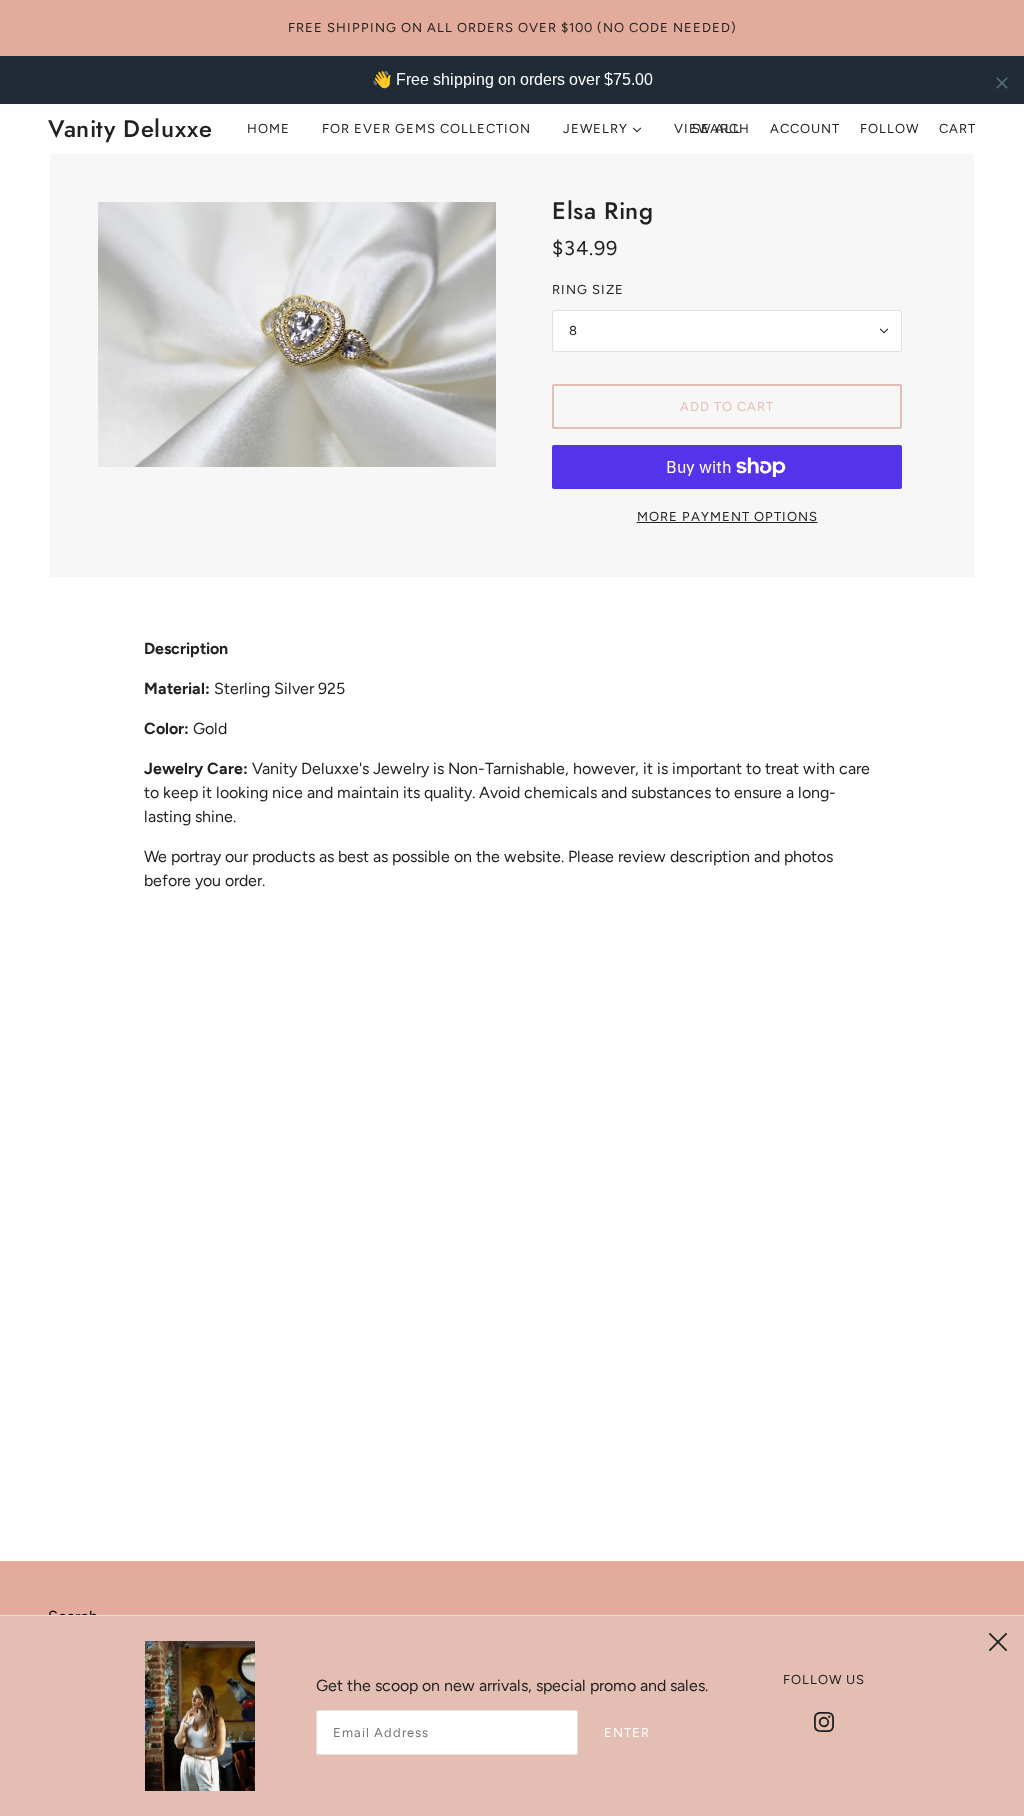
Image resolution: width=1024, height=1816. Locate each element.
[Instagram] (824, 1721)
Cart (957, 128)
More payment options (727, 516)
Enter (627, 1732)
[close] (1002, 82)
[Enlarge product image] (297, 334)
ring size (588, 289)
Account (805, 128)
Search (721, 128)
